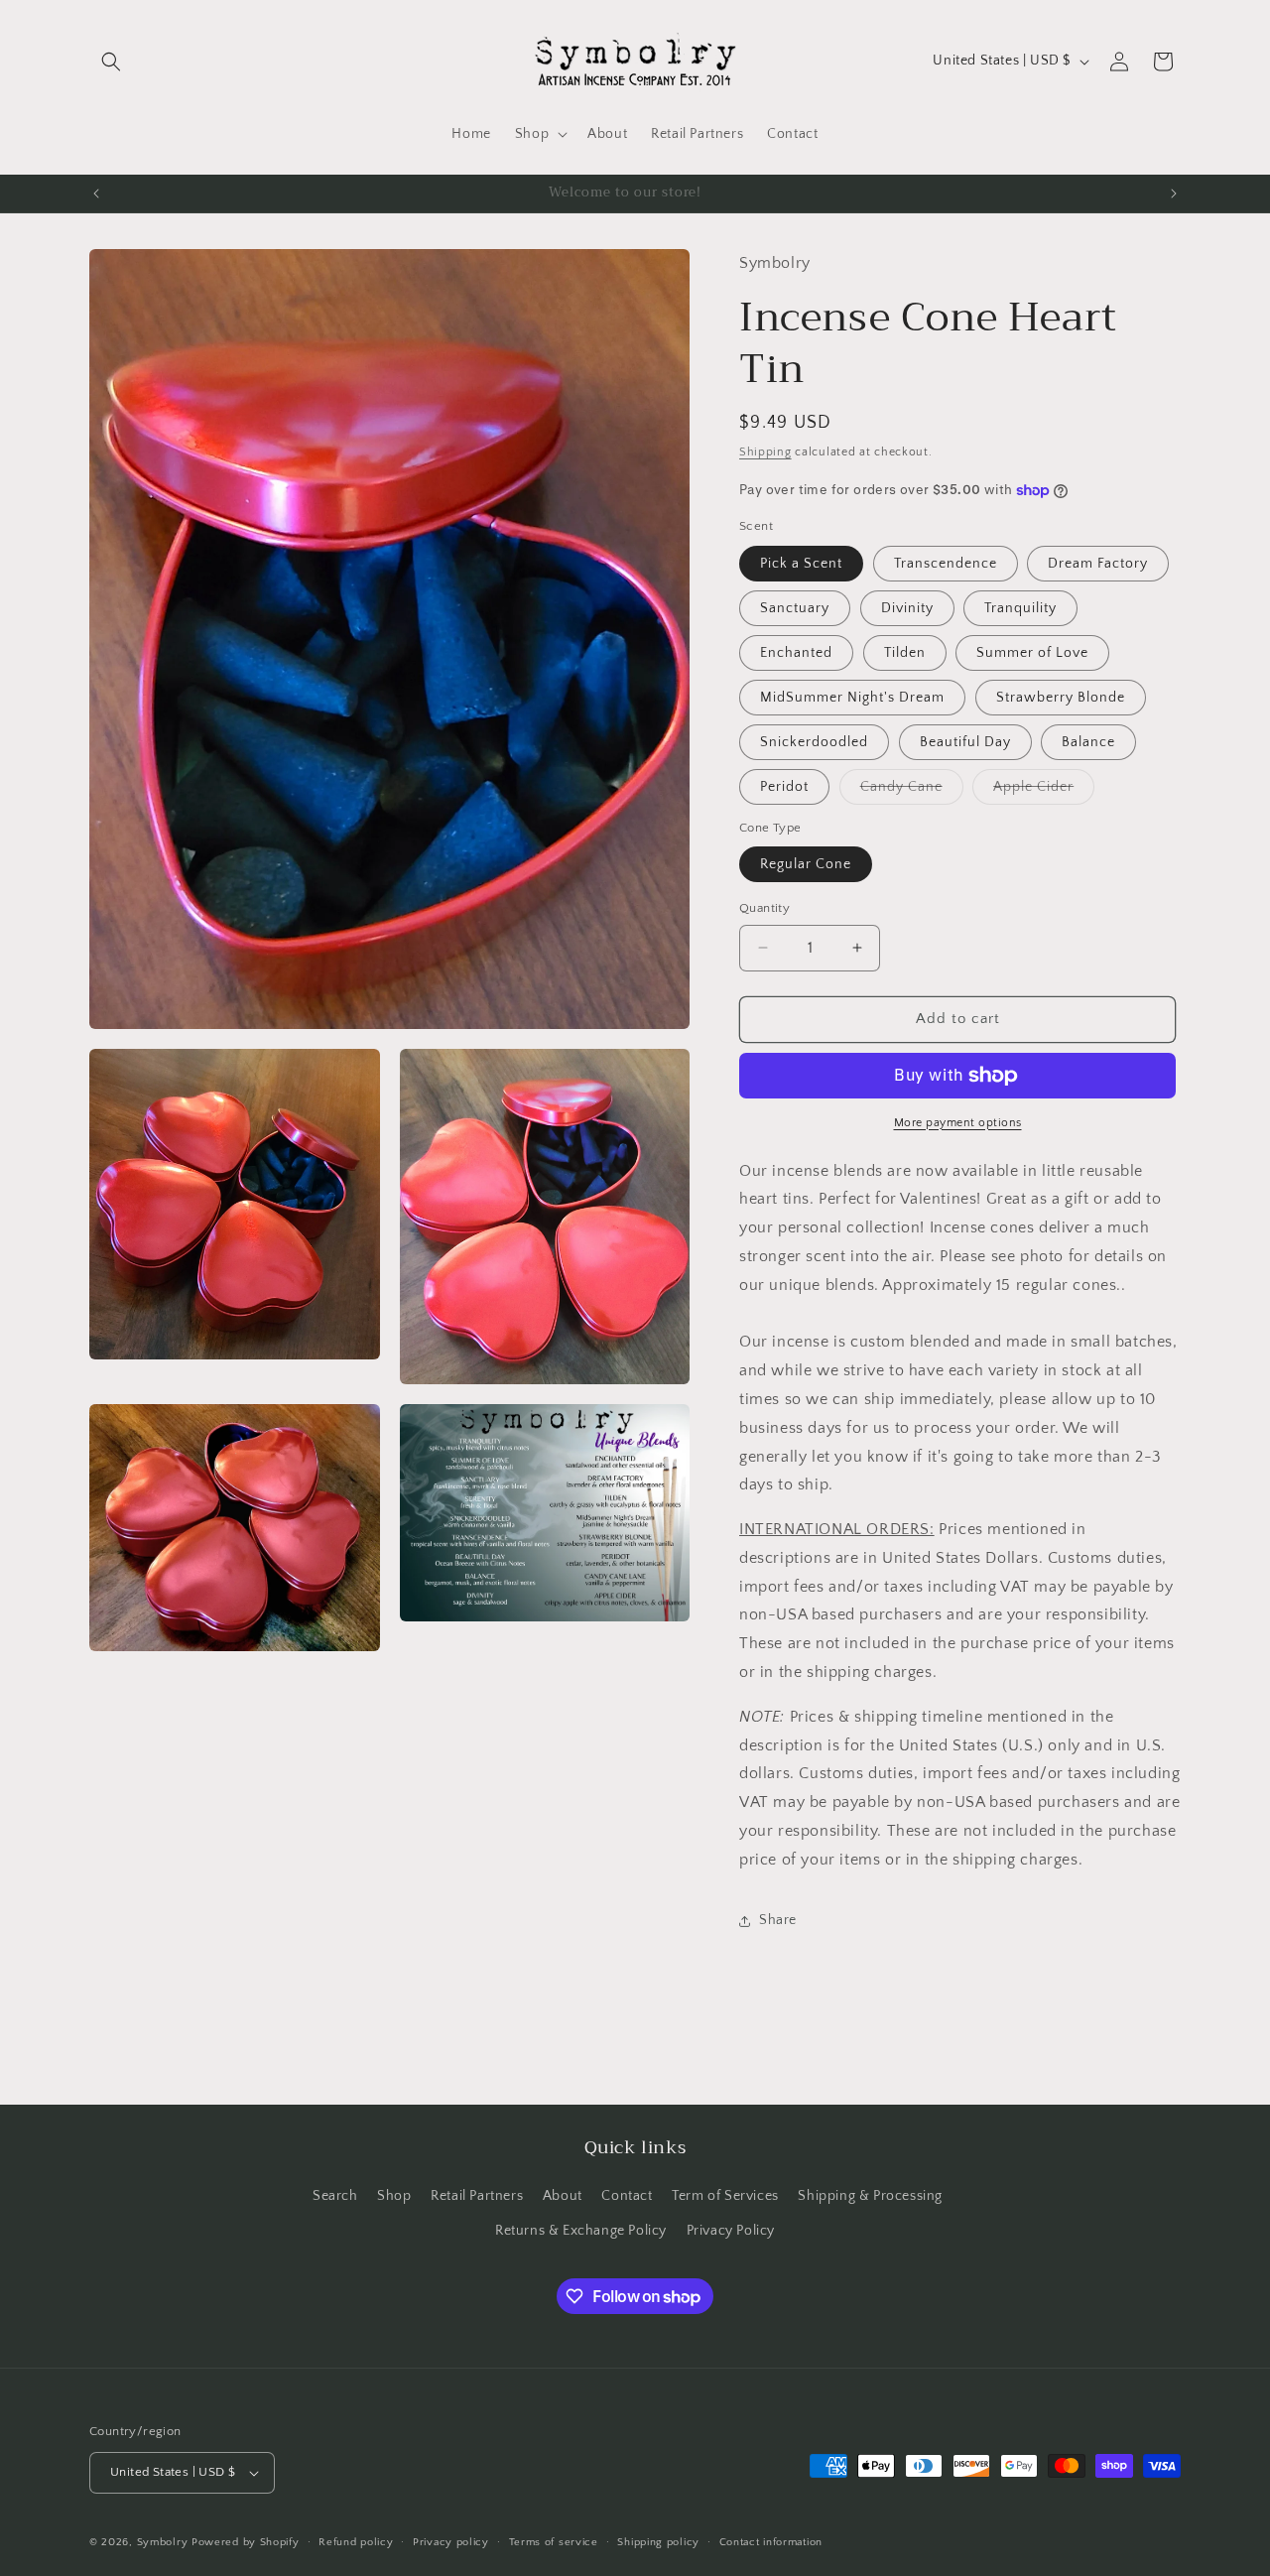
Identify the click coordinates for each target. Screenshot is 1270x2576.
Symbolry (163, 2542)
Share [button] (778, 1920)
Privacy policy (451, 2542)
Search (335, 2196)
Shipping (765, 452)
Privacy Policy (731, 2231)
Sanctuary (795, 608)
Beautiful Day (965, 742)
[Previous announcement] (96, 193)
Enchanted (796, 653)
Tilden (905, 653)
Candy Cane (912, 791)
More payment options (958, 1123)
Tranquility (1020, 608)
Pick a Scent (801, 564)
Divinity (907, 608)
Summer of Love (1032, 653)
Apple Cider (1044, 791)
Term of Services (725, 2196)
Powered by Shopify (246, 2542)
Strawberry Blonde (1061, 698)
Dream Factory (1098, 564)
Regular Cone (806, 864)
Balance (1088, 742)
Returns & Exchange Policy (581, 2231)
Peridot (784, 787)
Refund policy (356, 2542)
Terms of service (554, 2542)
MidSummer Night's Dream (852, 698)
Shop (394, 2196)
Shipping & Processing (870, 2196)
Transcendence (946, 564)
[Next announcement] (1174, 193)
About (563, 2196)
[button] (111, 62)
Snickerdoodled (814, 742)
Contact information (771, 2542)
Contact (627, 2196)
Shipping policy (658, 2542)
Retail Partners (477, 2196)
